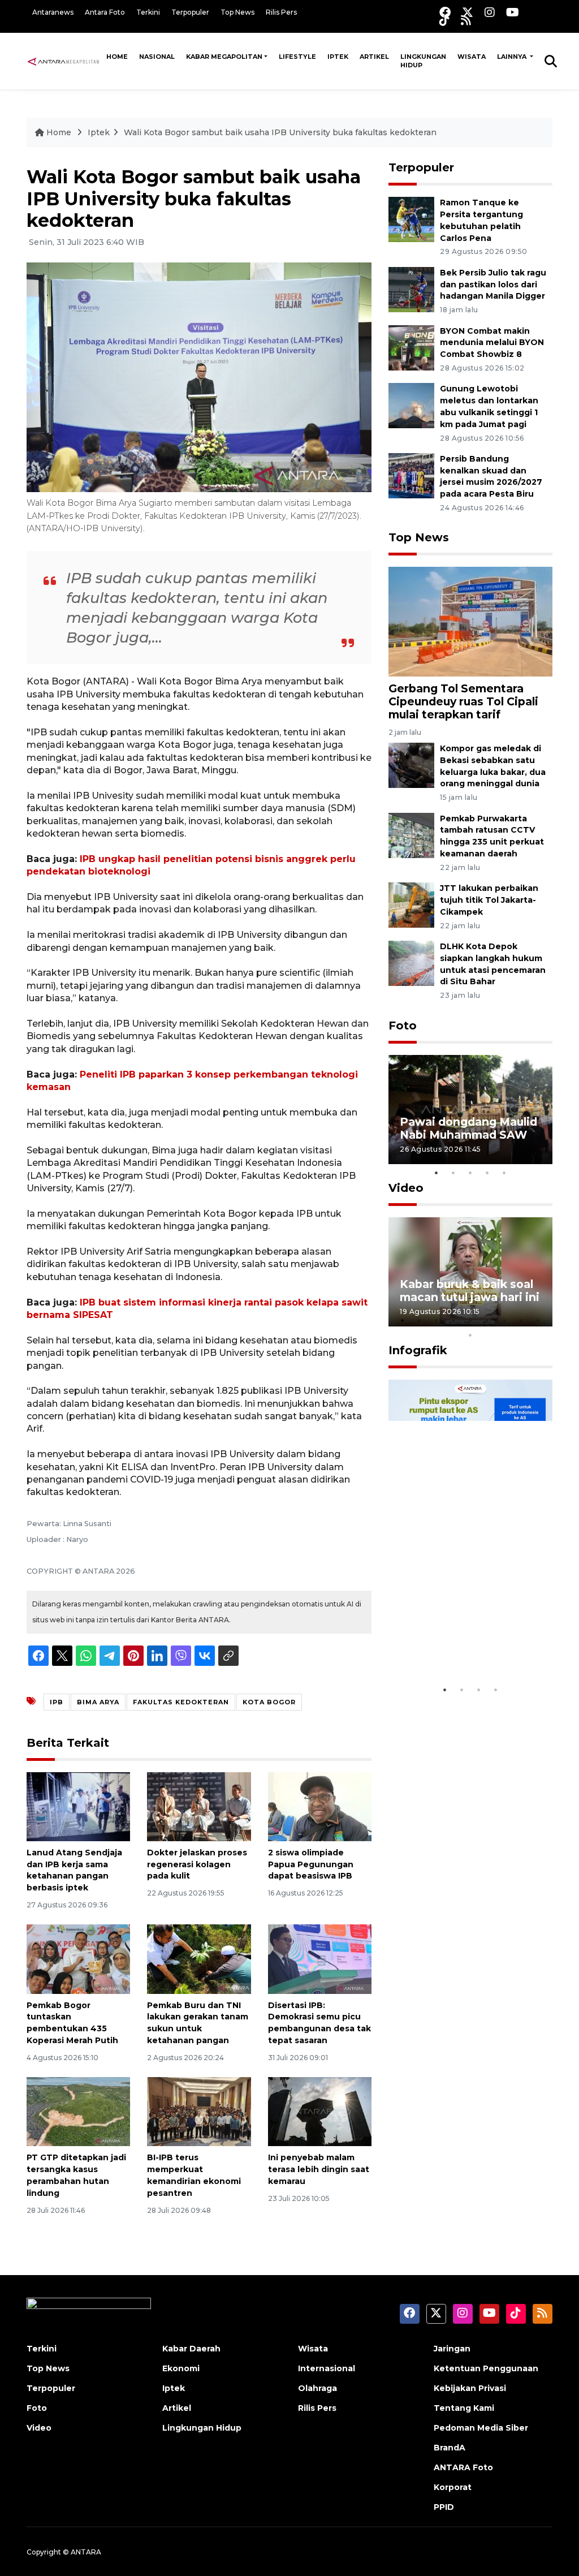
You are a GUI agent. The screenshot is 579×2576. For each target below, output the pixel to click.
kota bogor (269, 1702)
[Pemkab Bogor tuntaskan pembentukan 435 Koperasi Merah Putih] (78, 1959)
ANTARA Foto (463, 2467)
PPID (444, 2507)
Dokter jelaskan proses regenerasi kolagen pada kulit (197, 1864)
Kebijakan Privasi (470, 2388)
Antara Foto (105, 12)
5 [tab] (504, 1173)
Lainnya (513, 57)
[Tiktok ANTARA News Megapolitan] (444, 20)
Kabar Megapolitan (224, 57)
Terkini (148, 12)
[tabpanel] (470, 1110)
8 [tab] (521, 1320)
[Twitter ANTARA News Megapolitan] (468, 12)
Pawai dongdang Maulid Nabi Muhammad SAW (468, 1128)
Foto (403, 1026)
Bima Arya (98, 1702)
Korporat (453, 2487)
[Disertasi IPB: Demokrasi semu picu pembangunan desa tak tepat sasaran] (320, 1959)
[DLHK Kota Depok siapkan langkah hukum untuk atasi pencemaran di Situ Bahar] (411, 962)
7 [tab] (504, 1320)
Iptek (338, 57)
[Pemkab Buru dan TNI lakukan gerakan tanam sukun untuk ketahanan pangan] (199, 1959)
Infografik (418, 1350)
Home (117, 57)
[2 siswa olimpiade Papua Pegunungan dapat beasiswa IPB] (320, 1806)
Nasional (157, 57)
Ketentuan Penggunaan (486, 2368)
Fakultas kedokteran (181, 1702)
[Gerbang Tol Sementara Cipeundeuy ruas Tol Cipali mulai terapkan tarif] (470, 621)
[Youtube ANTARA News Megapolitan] (513, 12)
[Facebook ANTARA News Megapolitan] (445, 12)
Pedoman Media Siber (481, 2428)
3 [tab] (470, 1173)
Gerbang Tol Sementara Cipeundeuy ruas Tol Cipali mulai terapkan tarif (463, 701)
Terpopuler (190, 12)
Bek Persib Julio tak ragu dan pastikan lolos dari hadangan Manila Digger (493, 285)
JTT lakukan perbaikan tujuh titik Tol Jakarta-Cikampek (489, 900)
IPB (57, 1702)
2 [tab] (453, 1173)
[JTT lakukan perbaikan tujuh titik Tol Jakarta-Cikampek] (411, 904)
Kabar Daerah (191, 2349)
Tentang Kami (464, 2408)
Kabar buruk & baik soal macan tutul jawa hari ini (470, 1291)
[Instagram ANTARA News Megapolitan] (490, 12)
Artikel (374, 57)
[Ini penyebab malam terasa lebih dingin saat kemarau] (320, 2111)
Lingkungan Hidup (423, 61)
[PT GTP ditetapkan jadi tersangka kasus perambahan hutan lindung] (78, 2111)
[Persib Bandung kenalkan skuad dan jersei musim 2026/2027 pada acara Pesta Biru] (411, 475)
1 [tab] (437, 1173)
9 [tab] (538, 1320)
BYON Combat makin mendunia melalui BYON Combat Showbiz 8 (492, 343)
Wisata (472, 57)
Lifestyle (297, 57)
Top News (237, 12)
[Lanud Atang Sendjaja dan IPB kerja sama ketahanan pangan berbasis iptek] (78, 1806)
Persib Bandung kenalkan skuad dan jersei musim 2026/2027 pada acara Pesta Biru (491, 476)
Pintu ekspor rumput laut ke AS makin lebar (463, 1645)
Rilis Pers (281, 12)
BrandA (450, 2448)
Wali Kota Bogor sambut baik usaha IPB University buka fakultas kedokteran (280, 132)
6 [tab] (487, 1320)
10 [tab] (470, 1335)
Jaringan (452, 2349)
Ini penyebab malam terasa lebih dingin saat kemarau (319, 2169)
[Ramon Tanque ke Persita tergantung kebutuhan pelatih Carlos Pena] (411, 219)
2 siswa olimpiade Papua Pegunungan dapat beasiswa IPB (311, 1864)
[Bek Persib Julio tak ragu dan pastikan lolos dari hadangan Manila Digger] (411, 289)
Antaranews (53, 12)
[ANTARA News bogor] (64, 61)
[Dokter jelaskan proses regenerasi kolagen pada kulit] (199, 1806)
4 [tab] (487, 1173)
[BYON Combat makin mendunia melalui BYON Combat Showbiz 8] (411, 347)
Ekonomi (181, 2368)
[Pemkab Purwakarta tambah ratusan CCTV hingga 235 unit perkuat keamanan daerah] (411, 835)
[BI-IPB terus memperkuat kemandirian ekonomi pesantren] (199, 2111)
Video (406, 1188)
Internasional (327, 2368)
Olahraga (317, 2388)
